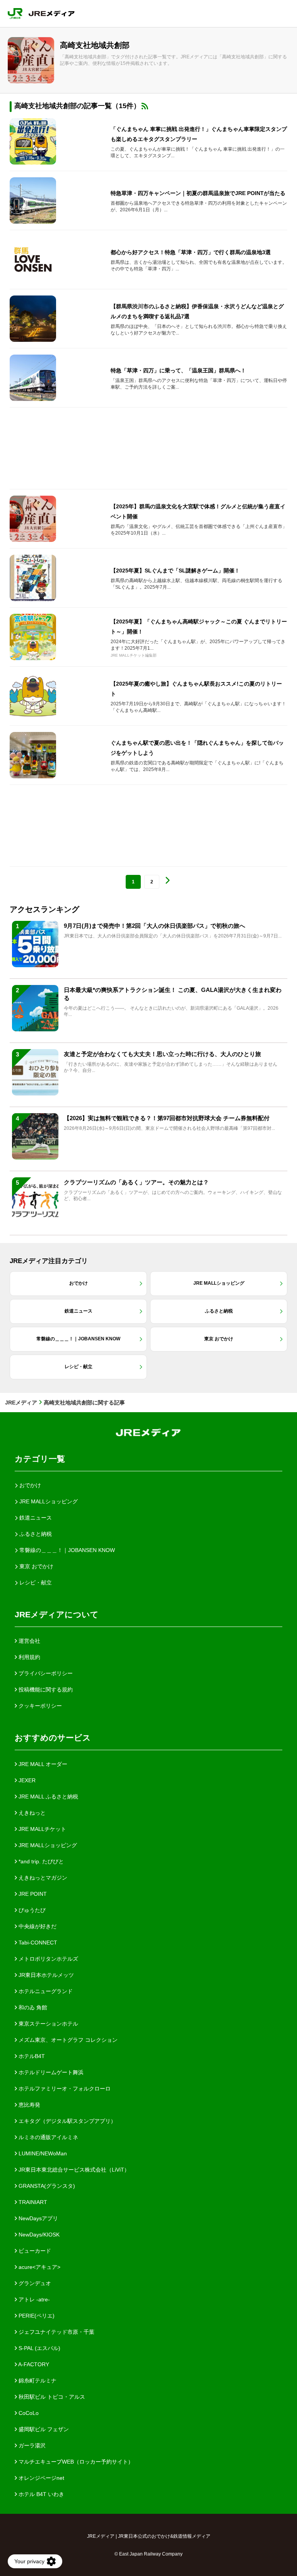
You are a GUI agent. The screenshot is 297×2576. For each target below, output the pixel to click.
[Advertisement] (148, 448)
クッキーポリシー (39, 1706)
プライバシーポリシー (45, 1673)
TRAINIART (32, 2202)
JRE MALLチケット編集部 (134, 655)
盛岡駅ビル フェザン (43, 2429)
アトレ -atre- (33, 2299)
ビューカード (34, 2251)
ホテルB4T (31, 2056)
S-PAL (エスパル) (39, 2348)
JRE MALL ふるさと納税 (48, 1797)
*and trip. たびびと (40, 1861)
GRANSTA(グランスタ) (46, 2186)
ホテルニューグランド (45, 1991)
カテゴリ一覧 (40, 1459)
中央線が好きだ (37, 1926)
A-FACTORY (33, 2364)
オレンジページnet (41, 2478)
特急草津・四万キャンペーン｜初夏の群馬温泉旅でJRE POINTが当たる (198, 193)
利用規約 (29, 1657)
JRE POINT (32, 1894)
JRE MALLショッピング (47, 1845)
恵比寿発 (29, 2105)
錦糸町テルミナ (37, 2381)
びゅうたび (31, 1910)
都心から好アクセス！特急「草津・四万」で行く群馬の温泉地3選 (191, 252)
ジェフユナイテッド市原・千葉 (56, 2332)
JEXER (26, 1780)
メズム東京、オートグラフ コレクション (67, 2040)
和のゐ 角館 (32, 2007)
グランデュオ (34, 2283)
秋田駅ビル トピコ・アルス (51, 2397)
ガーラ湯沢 (31, 2445)
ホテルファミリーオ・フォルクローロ (64, 2089)
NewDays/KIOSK (38, 2235)
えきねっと (31, 1813)
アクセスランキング (44, 909)
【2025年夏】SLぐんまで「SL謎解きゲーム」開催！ (175, 571)
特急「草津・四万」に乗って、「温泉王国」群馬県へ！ (178, 370)
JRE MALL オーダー (42, 1764)
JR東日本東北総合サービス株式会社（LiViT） (73, 2170)
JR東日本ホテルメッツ (45, 1975)
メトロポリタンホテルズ (48, 1959)
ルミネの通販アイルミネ (48, 2137)
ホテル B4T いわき (41, 2494)
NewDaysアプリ (38, 2218)
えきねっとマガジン (42, 1878)
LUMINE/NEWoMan (42, 2153)
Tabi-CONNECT (37, 1943)
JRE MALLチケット (42, 1829)
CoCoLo (28, 2413)
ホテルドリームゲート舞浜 (50, 2072)
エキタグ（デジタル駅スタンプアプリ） (67, 2121)
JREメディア (21, 1403)
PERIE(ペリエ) (36, 2316)
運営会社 (29, 1641)
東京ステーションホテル (48, 2024)
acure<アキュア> (39, 2267)
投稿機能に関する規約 (45, 1690)
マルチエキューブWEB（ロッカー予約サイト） (75, 2462)
